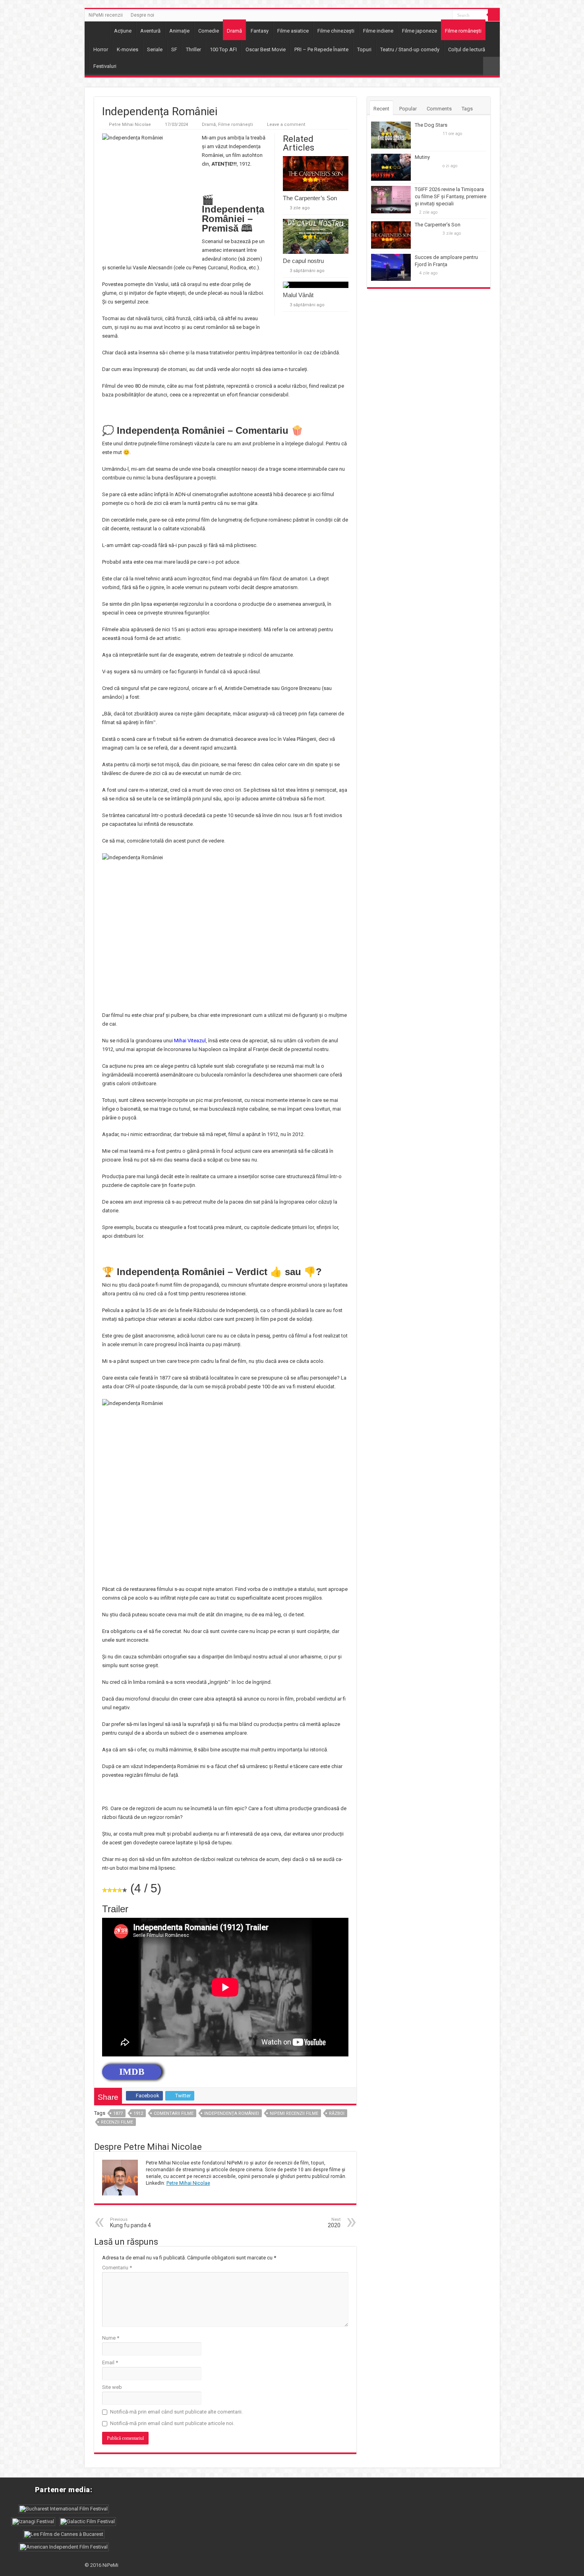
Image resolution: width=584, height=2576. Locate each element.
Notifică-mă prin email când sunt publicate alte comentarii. (176, 2412)
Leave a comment (286, 125)
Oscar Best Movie (266, 49)
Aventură (150, 31)
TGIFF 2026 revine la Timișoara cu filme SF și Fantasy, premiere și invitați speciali (451, 196)
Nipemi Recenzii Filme (294, 2113)
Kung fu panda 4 (131, 2223)
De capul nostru (303, 261)
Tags (467, 109)
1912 (138, 2113)
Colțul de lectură (467, 49)
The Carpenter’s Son (310, 198)
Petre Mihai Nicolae (130, 125)
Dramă (234, 31)
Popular (408, 109)
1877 (118, 2113)
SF (174, 49)
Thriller (193, 49)
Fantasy (260, 31)
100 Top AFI (223, 49)
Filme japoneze (420, 31)
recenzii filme (117, 2122)
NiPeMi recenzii (106, 15)
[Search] (494, 15)
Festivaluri (105, 66)
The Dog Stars (431, 125)
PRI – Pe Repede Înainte (321, 49)
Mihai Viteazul (190, 1041)
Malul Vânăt (298, 295)
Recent (381, 109)
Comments (439, 109)
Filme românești (463, 31)
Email (110, 2362)
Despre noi (142, 15)
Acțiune (123, 31)
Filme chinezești (336, 31)
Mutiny (422, 157)
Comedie (209, 31)
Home (99, 30)
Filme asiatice (293, 31)
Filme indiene (378, 31)
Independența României (232, 2113)
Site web (112, 2387)
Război (337, 2113)
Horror (101, 49)
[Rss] (446, 15)
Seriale (155, 49)
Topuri (364, 49)
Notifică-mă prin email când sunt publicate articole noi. (172, 2423)
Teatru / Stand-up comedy (410, 49)
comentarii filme (174, 2113)
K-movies (128, 49)
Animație (179, 31)
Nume (111, 2338)
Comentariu (117, 2268)
